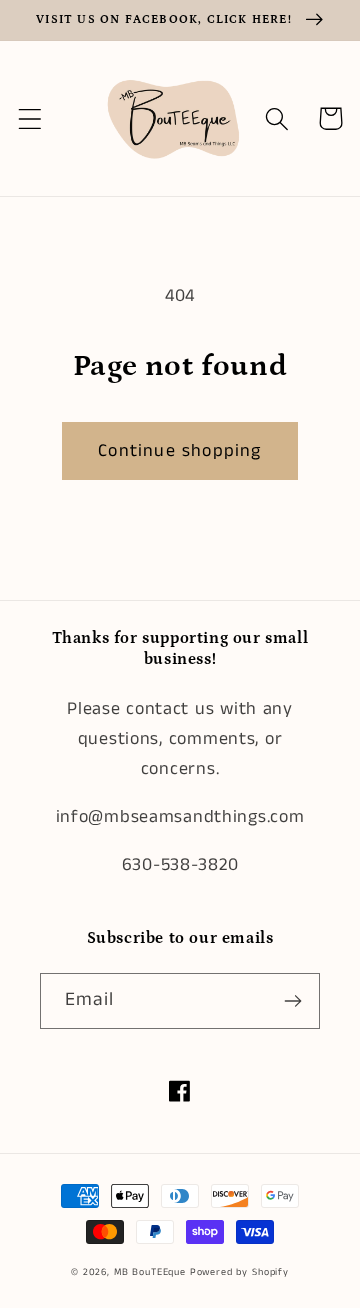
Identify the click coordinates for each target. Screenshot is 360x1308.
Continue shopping (179, 451)
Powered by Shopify (239, 1272)
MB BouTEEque (152, 1272)
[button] (30, 118)
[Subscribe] (292, 1001)
